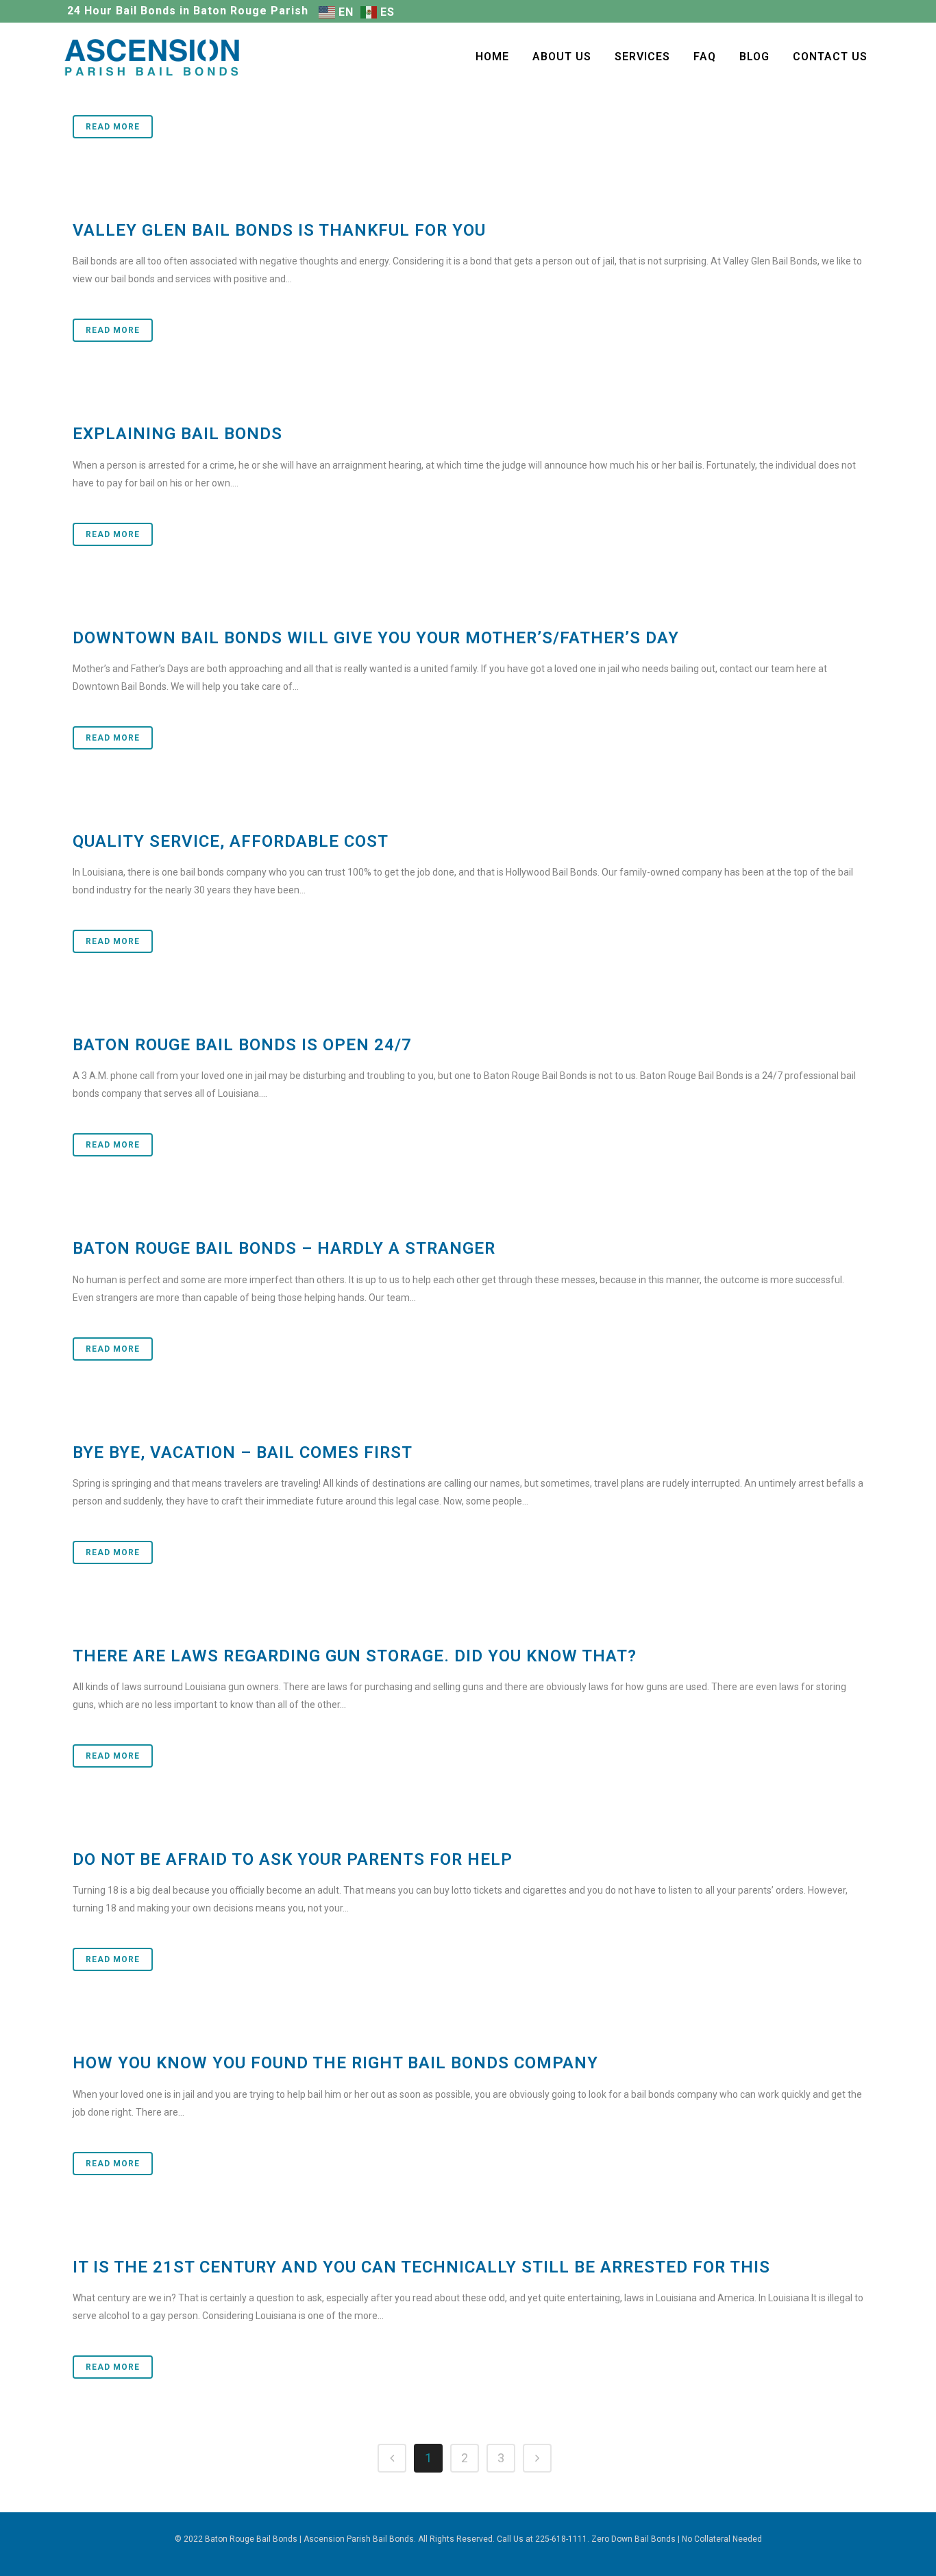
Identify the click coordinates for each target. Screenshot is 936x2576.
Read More (113, 127)
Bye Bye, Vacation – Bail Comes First (243, 1452)
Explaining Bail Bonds (177, 434)
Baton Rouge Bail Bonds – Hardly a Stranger (284, 1248)
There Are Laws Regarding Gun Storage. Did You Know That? (355, 1656)
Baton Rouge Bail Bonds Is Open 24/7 (242, 1045)
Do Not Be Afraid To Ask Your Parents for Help (293, 1859)
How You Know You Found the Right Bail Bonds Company (335, 2063)
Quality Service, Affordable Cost (231, 841)
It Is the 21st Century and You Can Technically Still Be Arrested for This (421, 2267)
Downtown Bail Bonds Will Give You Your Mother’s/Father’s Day (376, 638)
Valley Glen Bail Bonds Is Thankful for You (279, 230)
